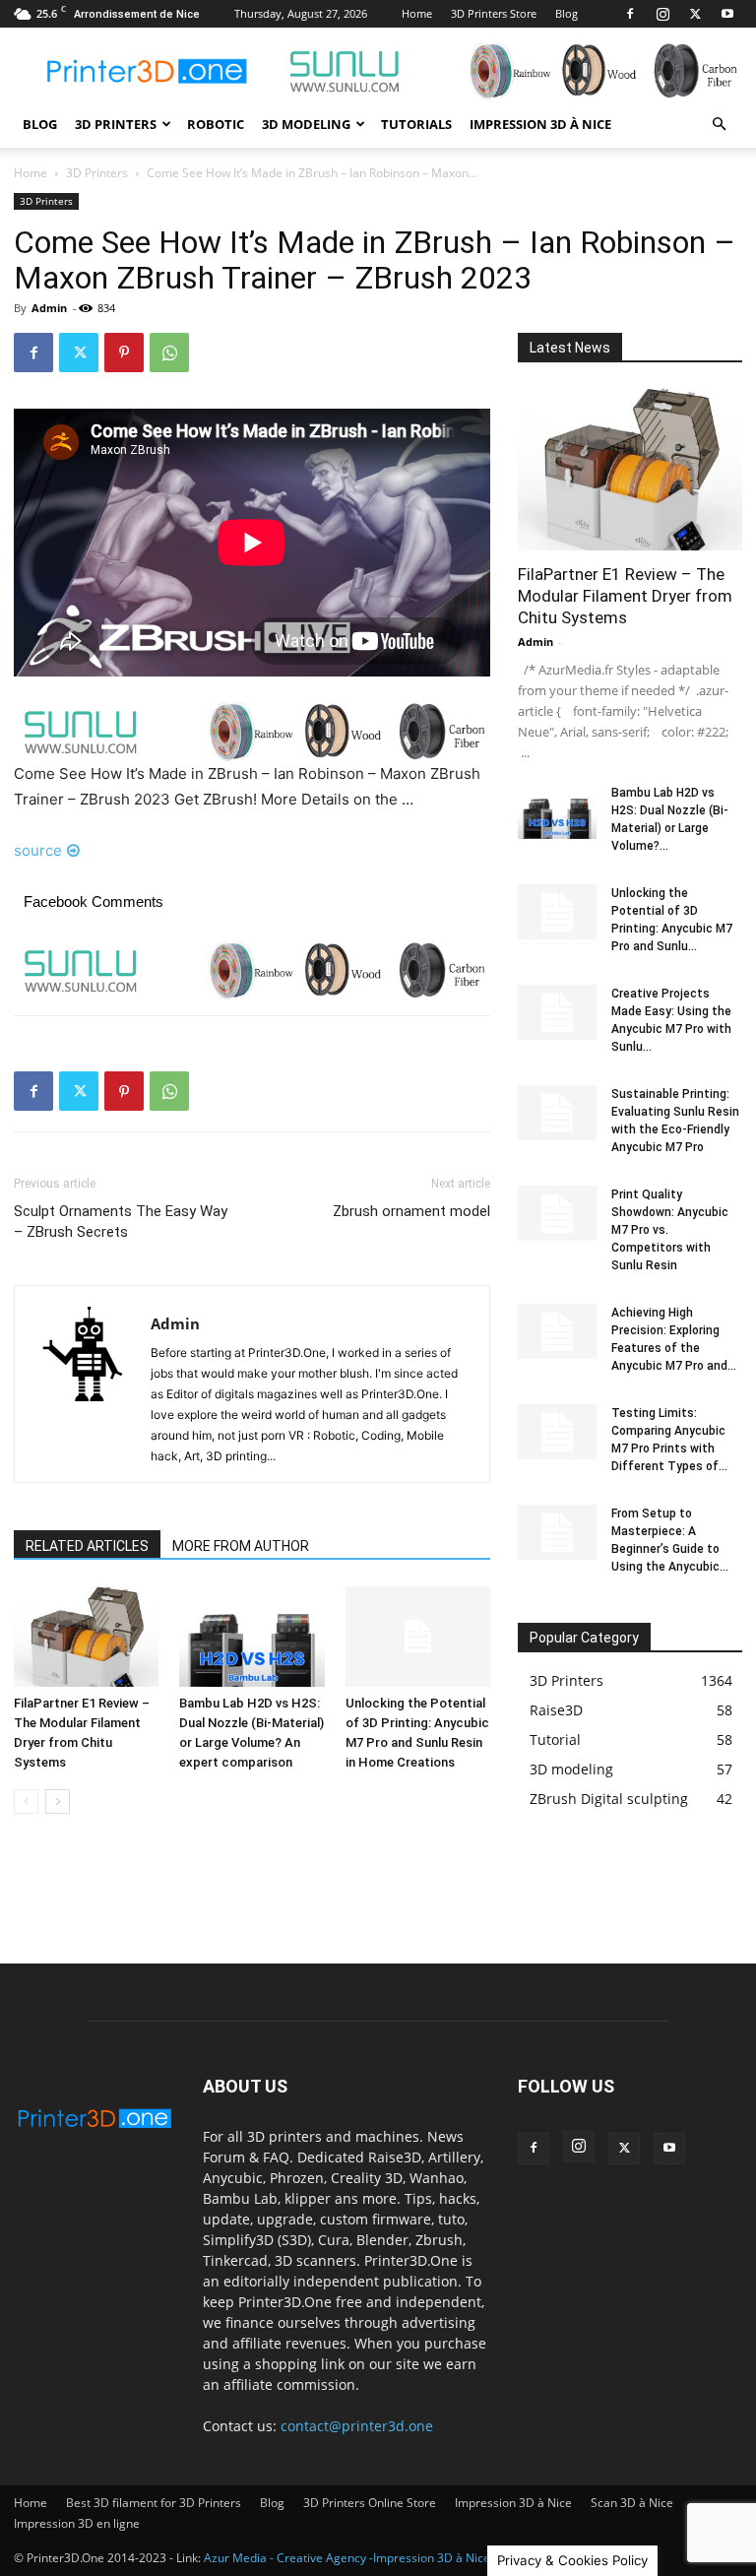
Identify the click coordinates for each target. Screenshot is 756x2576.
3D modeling (306, 124)
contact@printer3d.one (357, 2426)
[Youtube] (727, 14)
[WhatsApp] (169, 353)
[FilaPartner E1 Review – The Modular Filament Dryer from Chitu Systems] (86, 1636)
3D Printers (116, 124)
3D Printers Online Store (370, 2503)
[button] (719, 125)
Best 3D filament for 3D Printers (154, 2503)
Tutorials (416, 124)
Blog (567, 13)
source (38, 850)
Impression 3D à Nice (540, 124)
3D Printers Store (494, 13)
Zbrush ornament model (411, 1211)
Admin (49, 308)
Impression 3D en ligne (77, 2523)
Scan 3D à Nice (632, 2503)
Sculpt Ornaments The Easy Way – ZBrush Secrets (121, 1222)
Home (417, 13)
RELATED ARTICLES (87, 1546)
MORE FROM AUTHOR (241, 1546)
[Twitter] (695, 14)
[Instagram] (662, 14)
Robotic (216, 124)
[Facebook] (630, 14)
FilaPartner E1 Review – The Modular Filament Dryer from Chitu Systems (625, 596)
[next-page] (58, 1802)
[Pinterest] (124, 353)
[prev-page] (26, 1802)
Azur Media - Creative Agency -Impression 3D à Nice (347, 2558)
